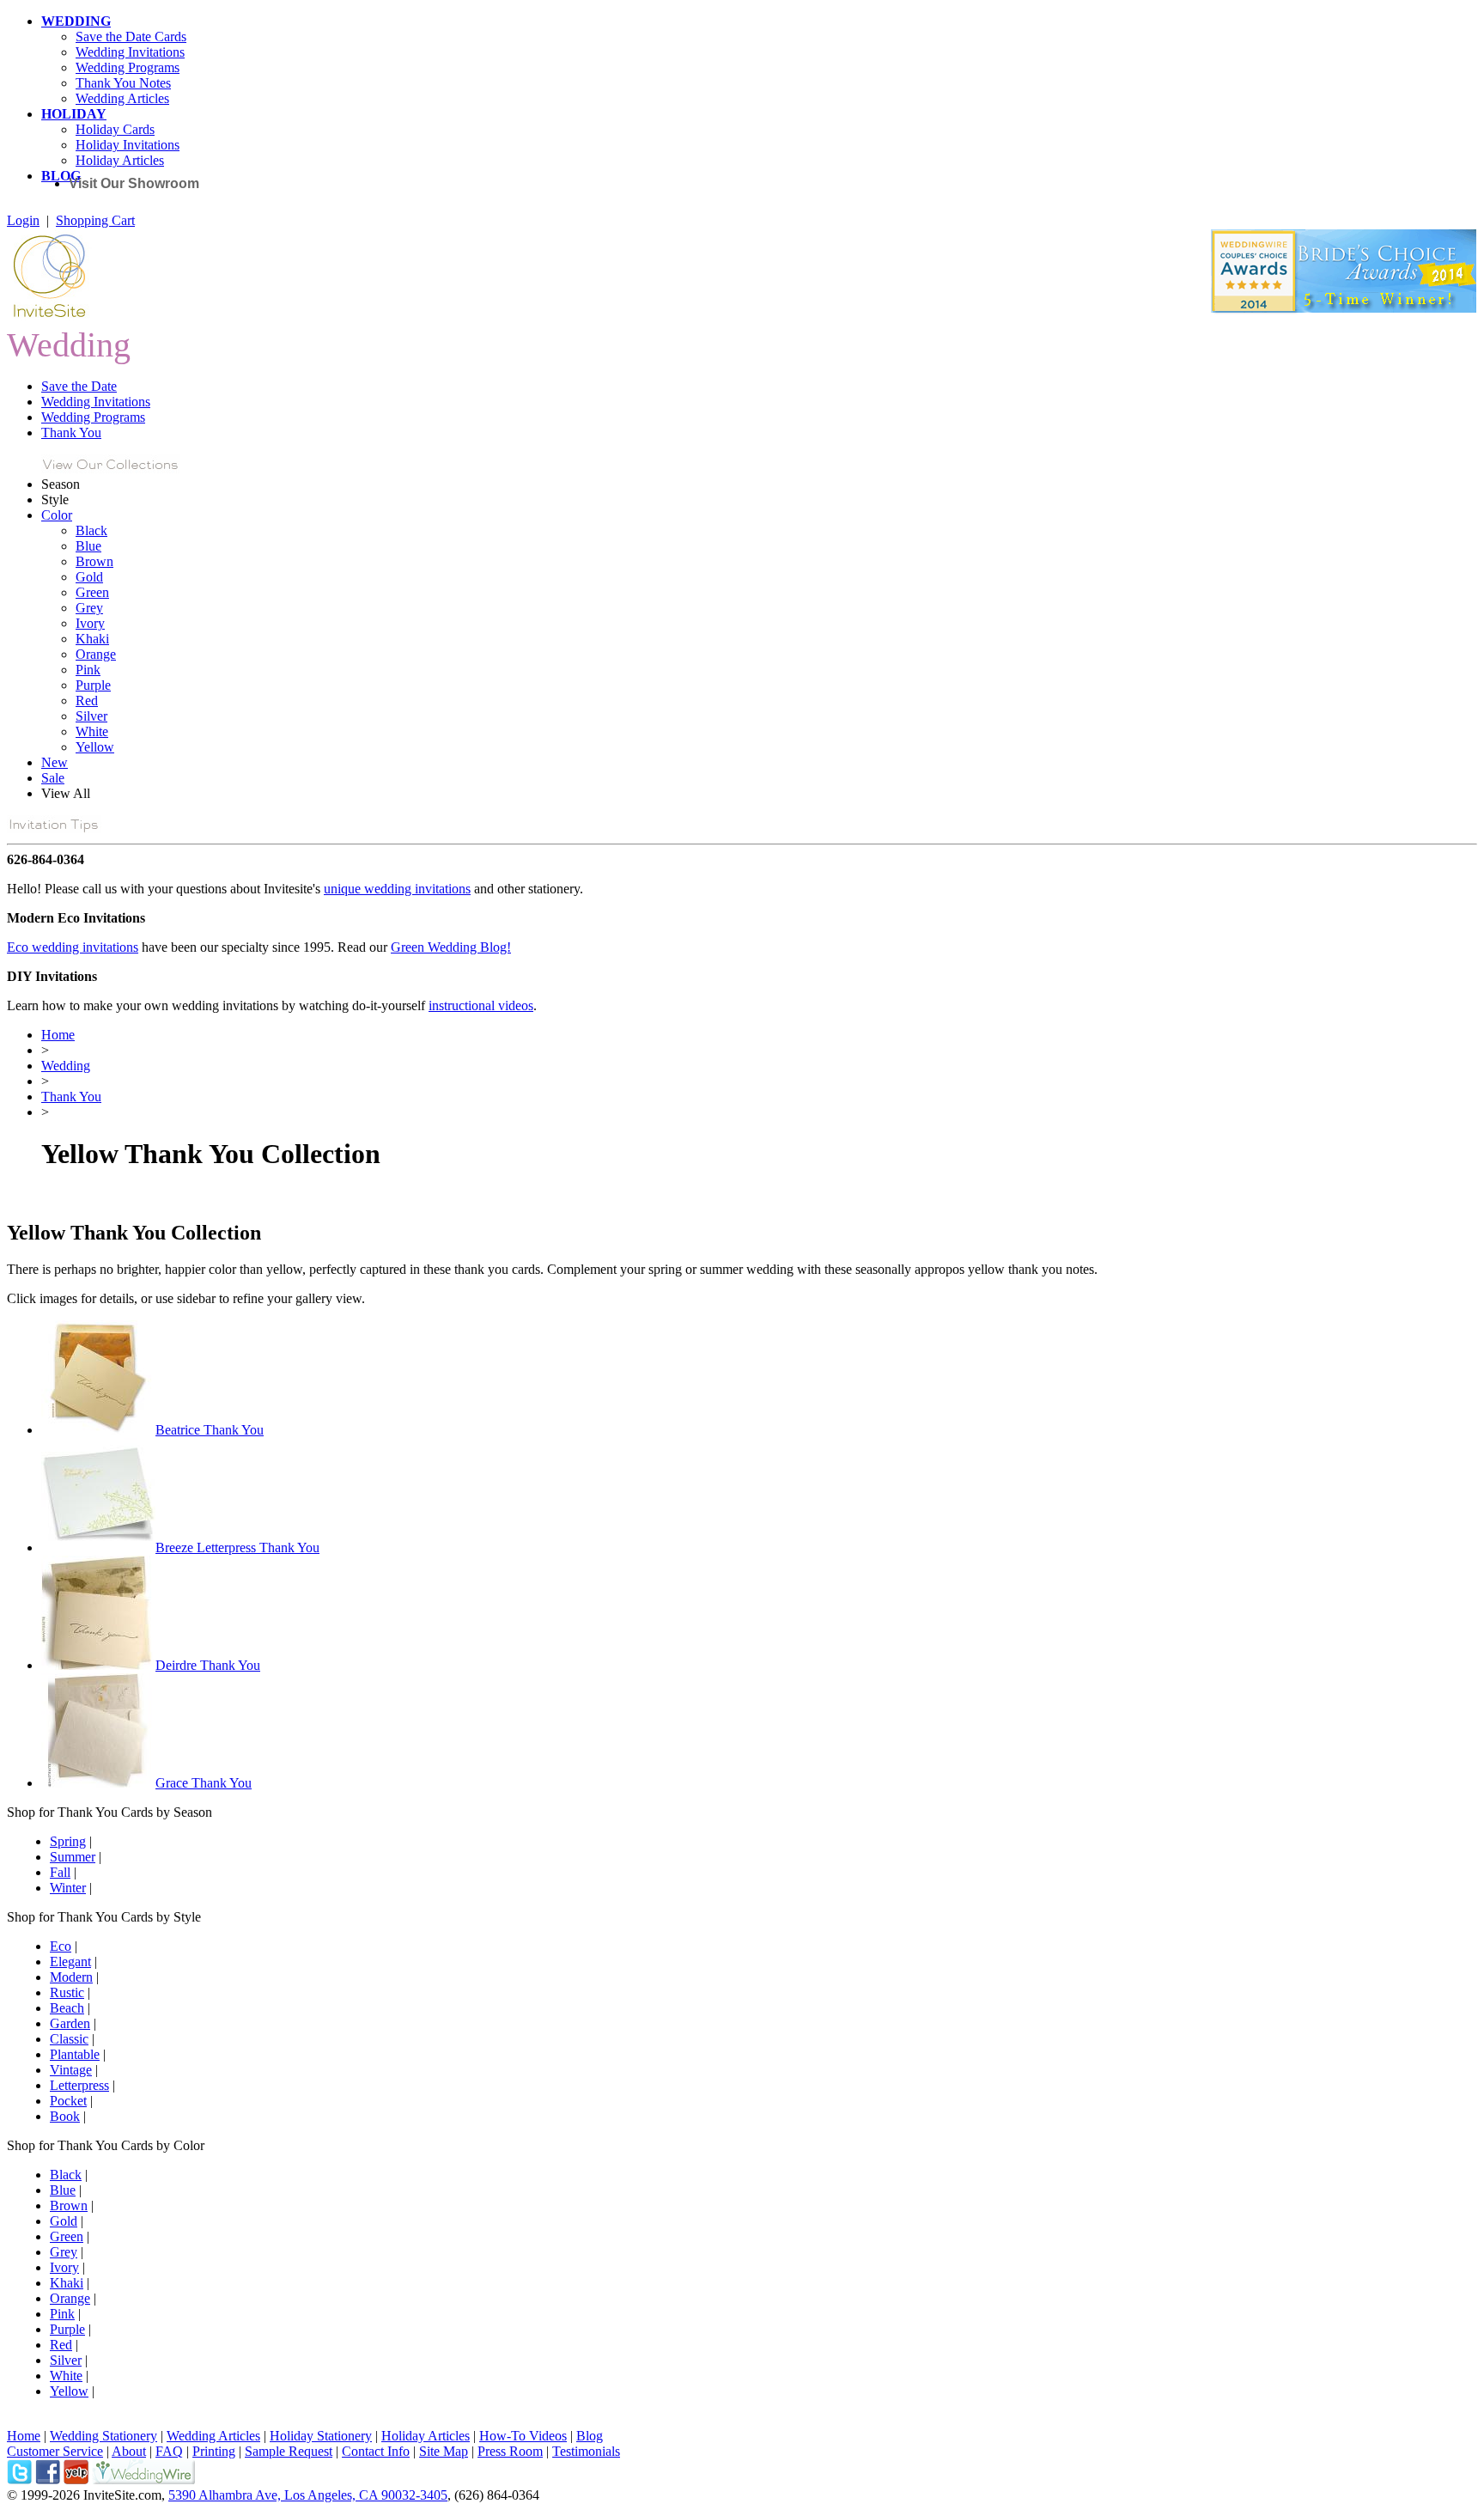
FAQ (169, 2451)
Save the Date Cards (131, 37)
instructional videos (481, 1005)
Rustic (67, 1992)
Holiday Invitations (128, 145)
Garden (70, 2023)
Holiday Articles (120, 160)
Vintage (71, 2070)
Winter (68, 1888)
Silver (91, 716)
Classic (69, 2039)
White (92, 731)
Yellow (95, 747)
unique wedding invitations (397, 889)
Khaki (92, 639)
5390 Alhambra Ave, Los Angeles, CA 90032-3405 (308, 2495)
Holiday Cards (115, 129)
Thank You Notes (123, 83)
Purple (93, 685)
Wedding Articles (122, 98)
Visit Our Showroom (134, 183)
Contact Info (376, 2451)
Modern (71, 1977)
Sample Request (289, 2451)
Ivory (90, 623)
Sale (53, 778)
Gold (89, 577)
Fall (60, 1872)
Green (92, 592)
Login (23, 220)
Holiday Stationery (321, 2436)
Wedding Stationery (103, 2436)
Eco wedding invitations (73, 947)
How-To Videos (523, 2436)
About (129, 2451)
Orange (96, 654)
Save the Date (79, 386)
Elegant (70, 1962)
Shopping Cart (95, 220)
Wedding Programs (128, 67)
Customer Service (55, 2451)
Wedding (66, 1066)
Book (65, 2116)
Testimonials (586, 2451)
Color (57, 515)
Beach (67, 2008)
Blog (590, 2436)
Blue (88, 546)
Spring (68, 1841)
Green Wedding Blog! (451, 947)
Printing (214, 2451)
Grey (89, 608)
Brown (94, 561)
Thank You (71, 433)
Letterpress (79, 2085)
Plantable (75, 2054)
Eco (61, 1946)
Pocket (68, 2101)
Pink (88, 670)
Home (58, 1035)
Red (87, 701)
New (55, 762)
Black (91, 530)
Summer (73, 1857)
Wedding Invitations (130, 52)
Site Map (444, 2451)
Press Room (510, 2451)
